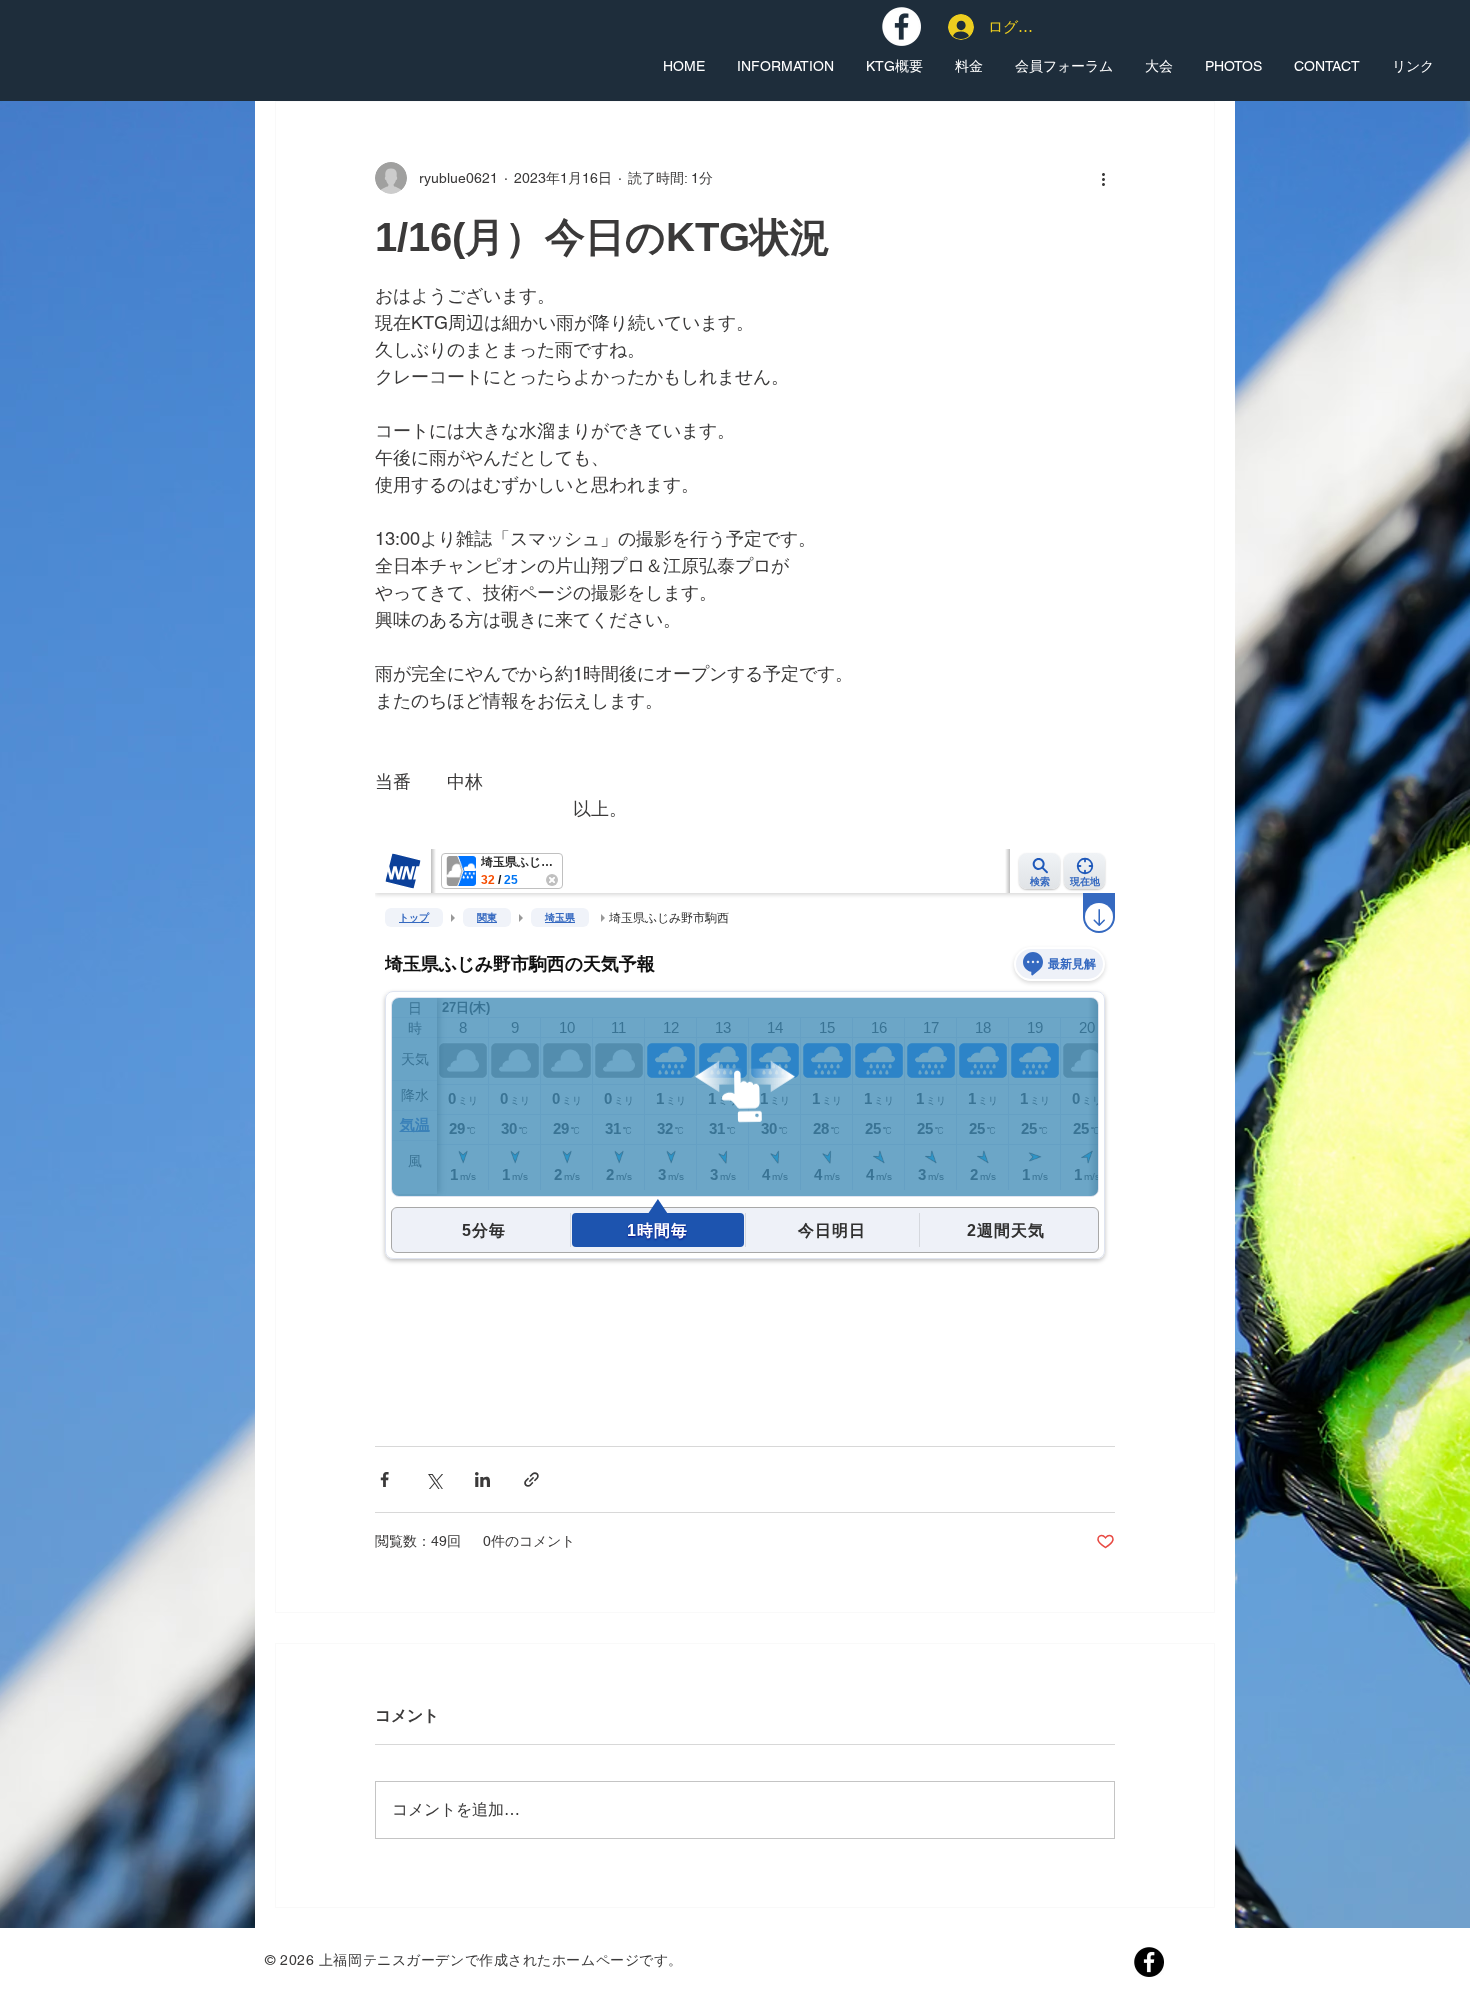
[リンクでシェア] (531, 1479)
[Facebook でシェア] (384, 1479)
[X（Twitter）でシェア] (433, 1479)
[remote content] (745, 1124)
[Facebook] (1149, 1962)
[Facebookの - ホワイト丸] (901, 26)
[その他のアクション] (1103, 178)
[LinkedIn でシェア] (482, 1479)
